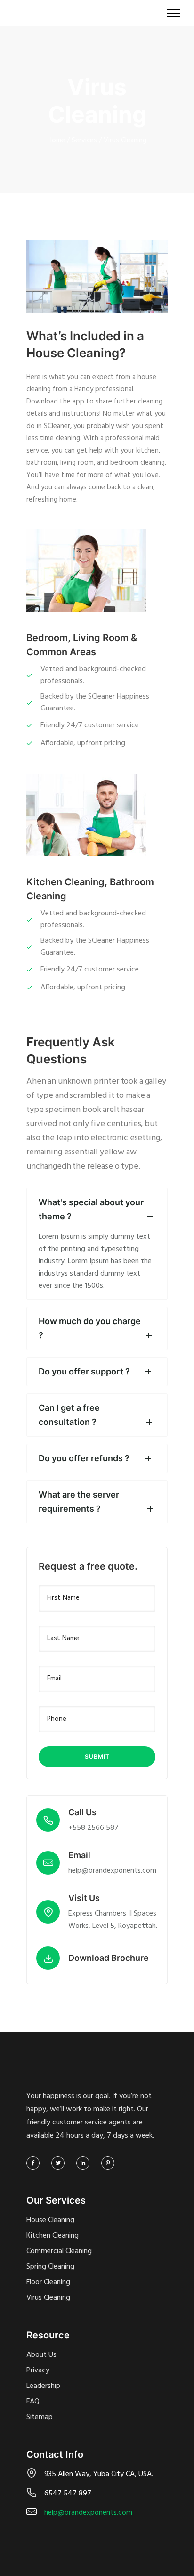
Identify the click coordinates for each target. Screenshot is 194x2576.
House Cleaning (50, 2220)
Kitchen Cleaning (53, 2236)
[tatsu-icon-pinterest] (108, 2163)
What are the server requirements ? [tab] (79, 1502)
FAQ (33, 2402)
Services (84, 140)
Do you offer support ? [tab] (84, 1371)
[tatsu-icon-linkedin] (85, 2163)
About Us (41, 2355)
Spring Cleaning (50, 2267)
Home (56, 140)
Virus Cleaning (125, 140)
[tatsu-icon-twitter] (60, 2163)
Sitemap (40, 2417)
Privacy (38, 2370)
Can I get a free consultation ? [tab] (69, 1415)
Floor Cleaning (48, 2282)
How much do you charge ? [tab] (90, 1328)
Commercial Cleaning (59, 2251)
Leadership (43, 2386)
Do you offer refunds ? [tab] (84, 1458)
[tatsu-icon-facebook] (35, 2163)
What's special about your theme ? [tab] (91, 1209)
